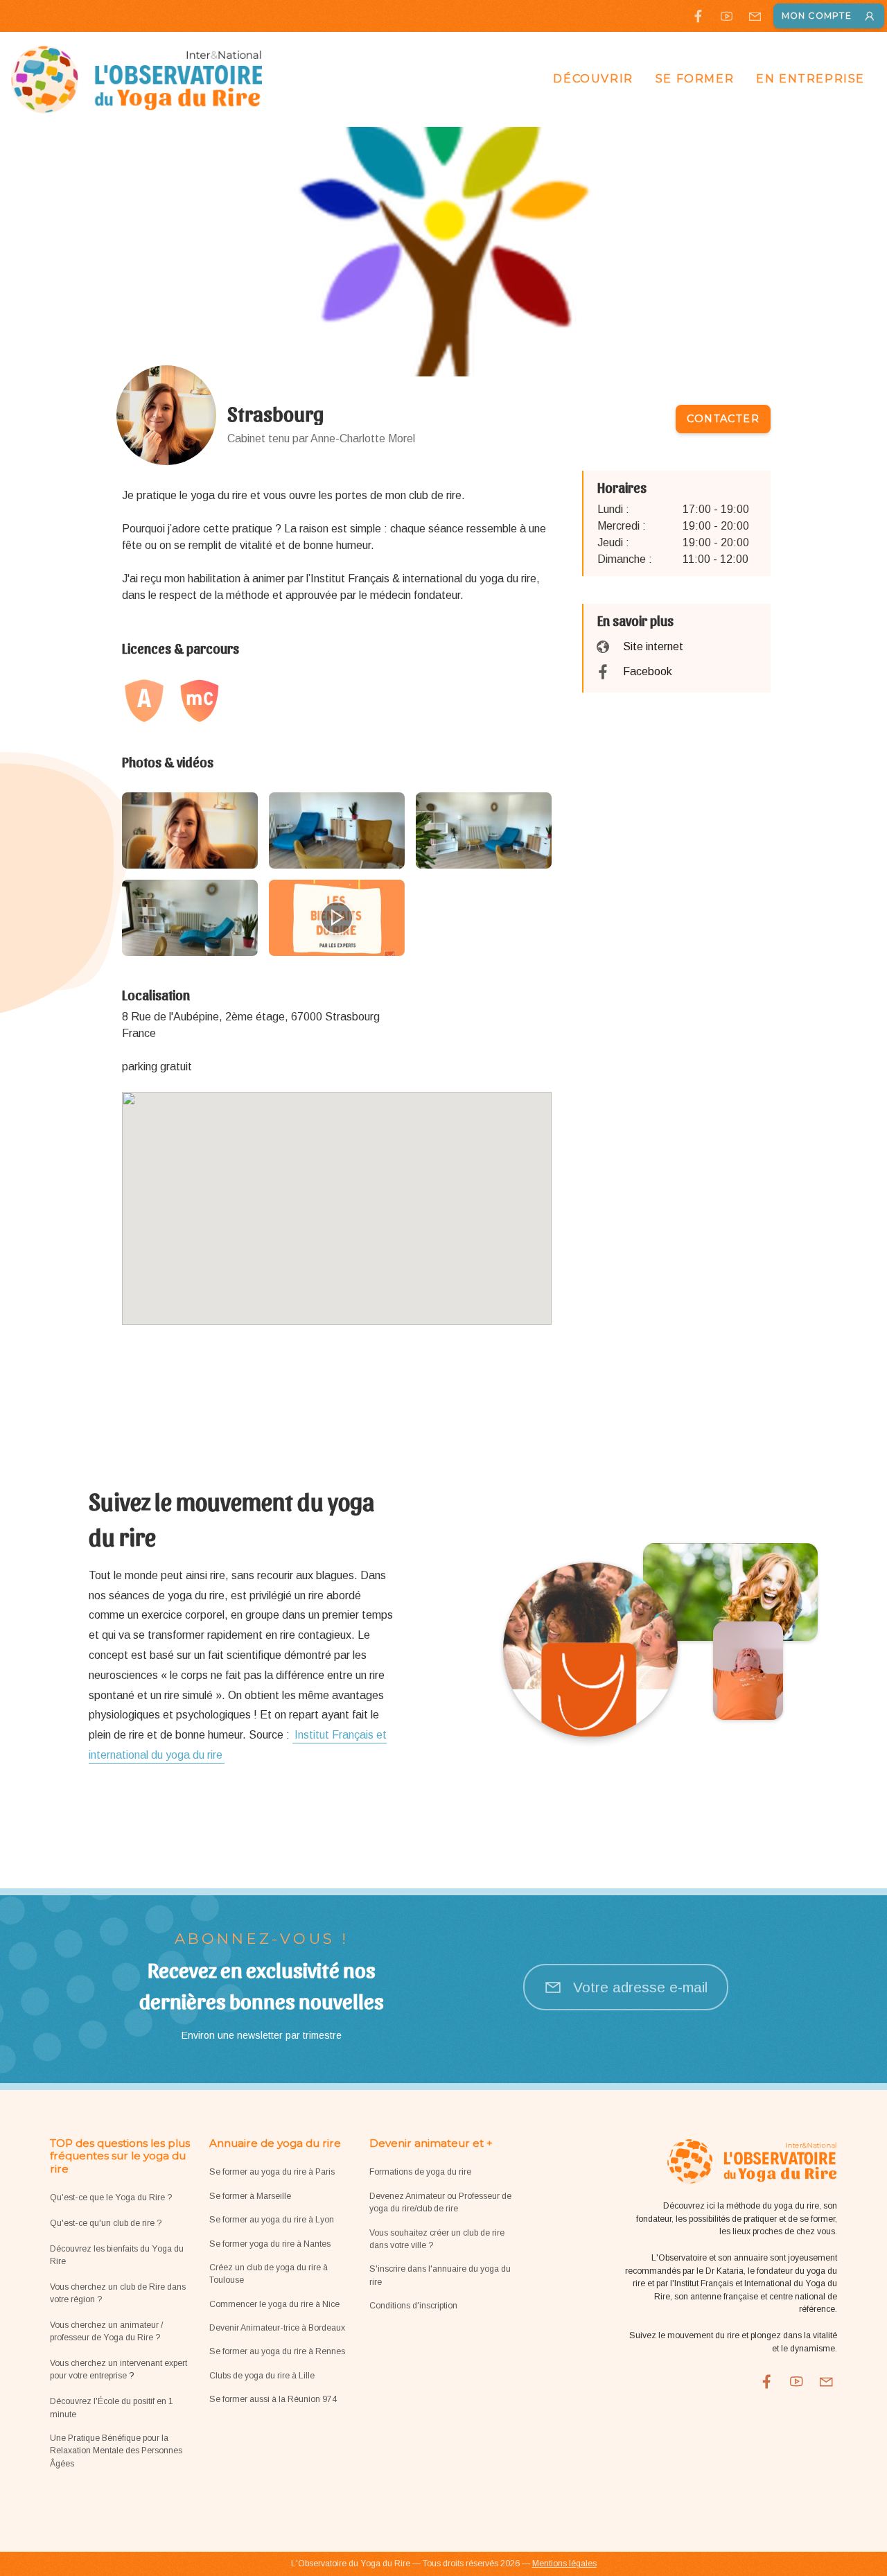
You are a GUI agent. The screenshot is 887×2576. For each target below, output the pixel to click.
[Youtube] (727, 16)
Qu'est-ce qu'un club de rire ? (106, 2223)
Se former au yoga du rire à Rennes (277, 2351)
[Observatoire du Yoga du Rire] (137, 79)
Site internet (653, 646)
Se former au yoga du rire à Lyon (272, 2220)
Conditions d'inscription (413, 2306)
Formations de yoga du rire (420, 2172)
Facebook (648, 671)
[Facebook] (698, 16)
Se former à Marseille (250, 2196)
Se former (695, 79)
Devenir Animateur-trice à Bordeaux (277, 2328)
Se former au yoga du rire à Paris (272, 2172)
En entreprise (810, 79)
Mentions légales (564, 2564)
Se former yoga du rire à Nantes (270, 2244)
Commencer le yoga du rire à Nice (274, 2304)
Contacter (723, 419)
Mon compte (817, 16)
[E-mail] (755, 16)
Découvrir (593, 79)
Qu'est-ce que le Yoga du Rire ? (111, 2198)
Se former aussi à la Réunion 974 (273, 2399)
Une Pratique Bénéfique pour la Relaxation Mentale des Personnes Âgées (116, 2451)
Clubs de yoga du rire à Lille (262, 2376)
